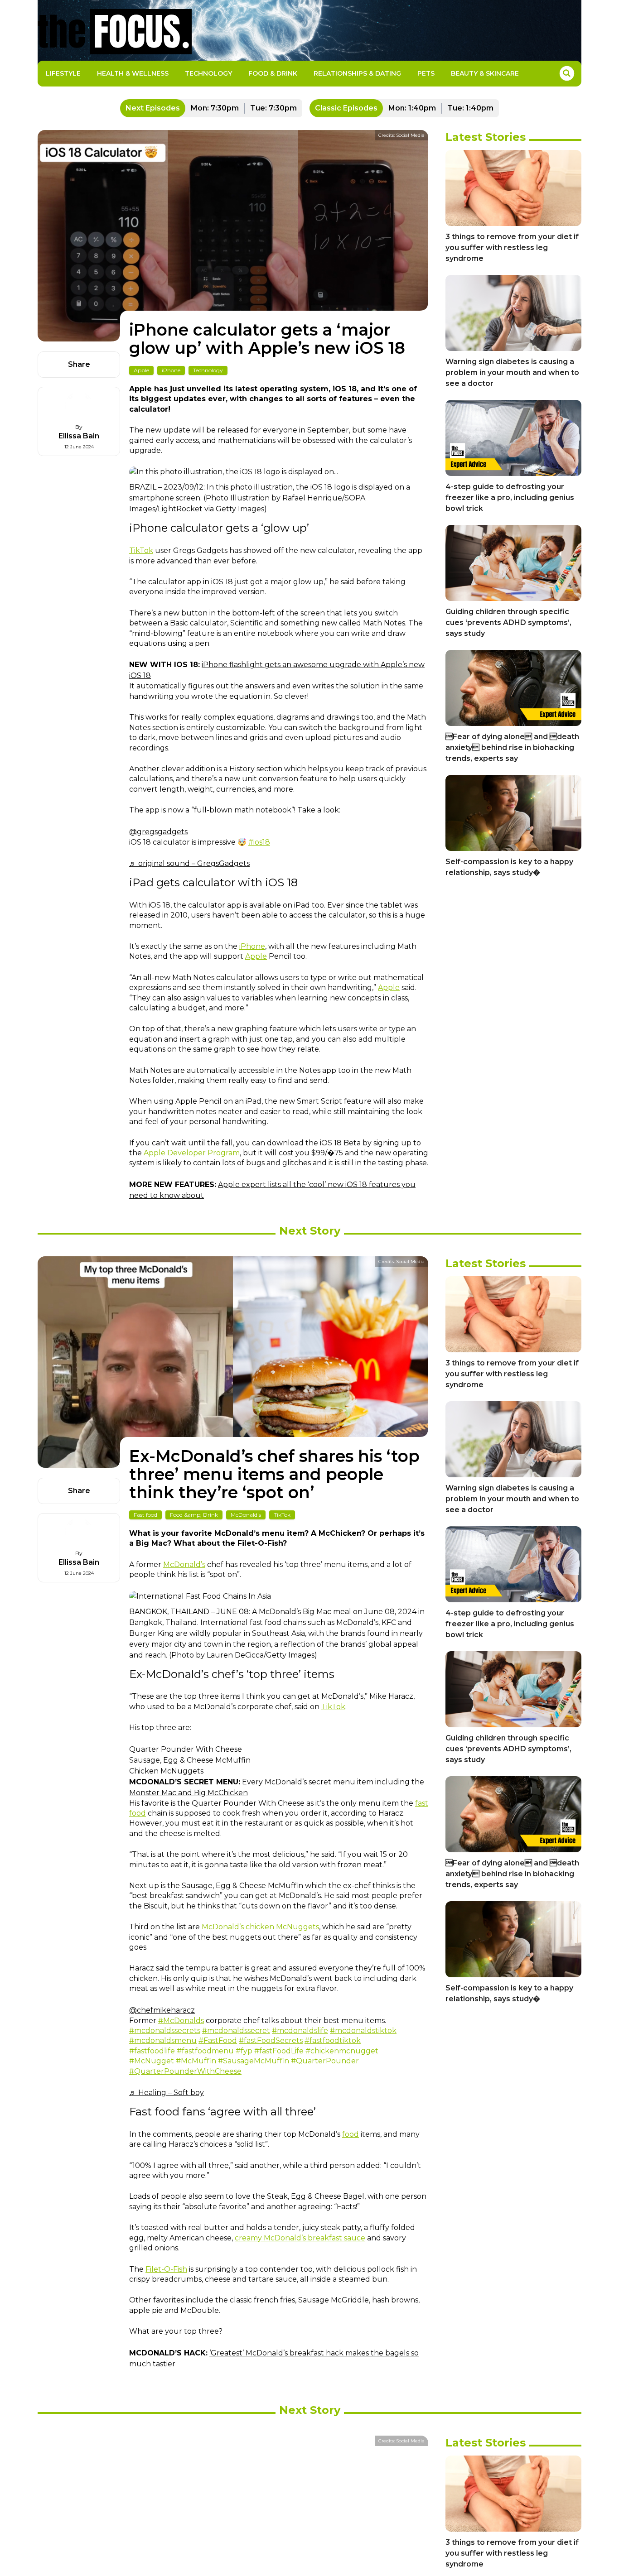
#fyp (244, 2051)
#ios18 (259, 842)
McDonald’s (184, 1564)
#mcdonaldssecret (236, 2031)
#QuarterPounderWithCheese (185, 2071)
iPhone (171, 370)
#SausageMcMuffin (254, 2061)
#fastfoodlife (152, 2051)
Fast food (145, 1515)
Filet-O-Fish (166, 2269)
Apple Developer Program (192, 1153)
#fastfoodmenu (205, 2051)
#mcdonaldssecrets (165, 2031)
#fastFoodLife (279, 2051)
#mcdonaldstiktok (363, 2031)
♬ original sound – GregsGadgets (189, 863)
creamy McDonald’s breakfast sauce (300, 2238)
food (351, 2134)
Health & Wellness (133, 73)
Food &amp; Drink (194, 1515)
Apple (141, 370)
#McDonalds (181, 2021)
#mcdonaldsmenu (163, 2040)
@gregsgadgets (158, 832)
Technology (208, 73)
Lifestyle (63, 73)
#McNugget (152, 2061)
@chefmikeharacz (162, 2010)
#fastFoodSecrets (271, 2040)
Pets (426, 73)
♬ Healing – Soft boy (167, 2093)
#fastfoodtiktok (333, 2040)
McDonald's (246, 1515)
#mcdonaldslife (300, 2031)
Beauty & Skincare (485, 73)
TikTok (141, 550)
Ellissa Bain (79, 436)
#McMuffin (196, 2061)
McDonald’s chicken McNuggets (260, 1927)
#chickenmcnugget (342, 2051)
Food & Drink (273, 73)
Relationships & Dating (357, 73)
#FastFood (218, 2040)
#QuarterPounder (325, 2061)
